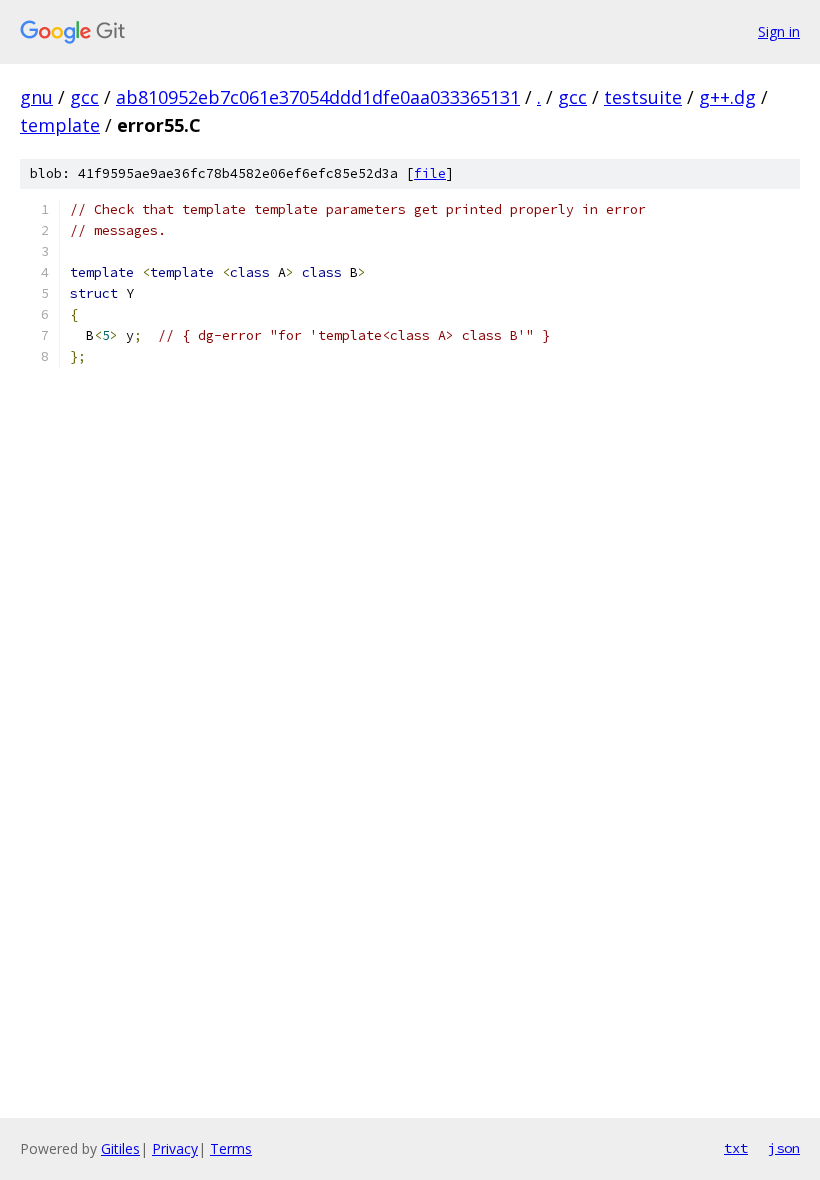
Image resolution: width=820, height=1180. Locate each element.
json (784, 1148)
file (430, 173)
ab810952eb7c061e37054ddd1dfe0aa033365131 (318, 97)
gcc (84, 97)
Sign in (779, 31)
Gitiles (120, 1148)
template (60, 125)
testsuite (643, 97)
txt (736, 1148)
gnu (36, 97)
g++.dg (727, 97)
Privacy (175, 1148)
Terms (231, 1148)
